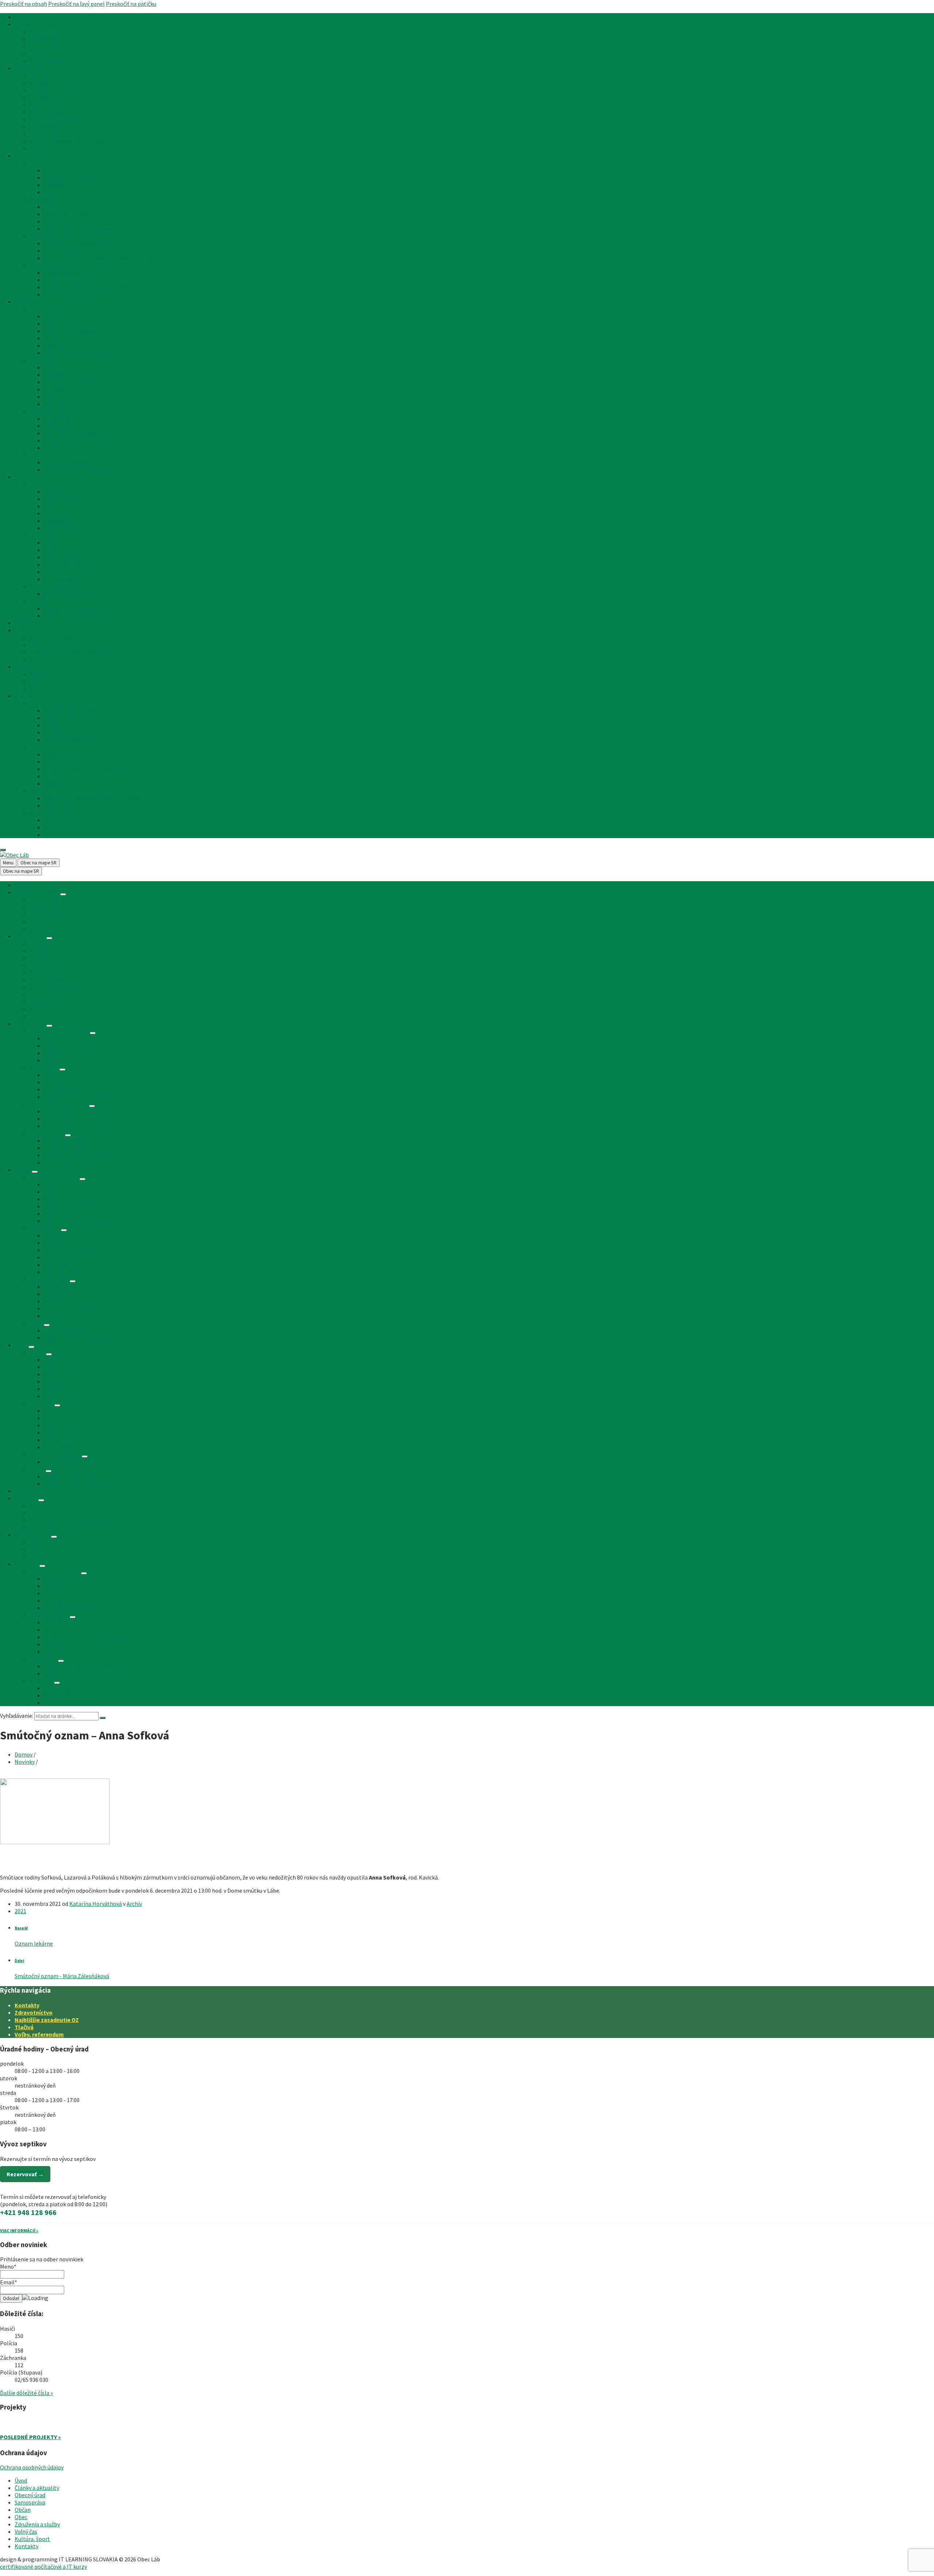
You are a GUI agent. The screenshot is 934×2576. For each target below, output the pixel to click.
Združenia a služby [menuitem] (37, 623)
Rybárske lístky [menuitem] (48, 112)
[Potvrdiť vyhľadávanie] (103, 1718)
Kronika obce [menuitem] (60, 550)
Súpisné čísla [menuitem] (45, 134)
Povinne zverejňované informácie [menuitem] (71, 141)
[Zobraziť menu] (63, 894)
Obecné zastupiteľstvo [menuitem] (72, 177)
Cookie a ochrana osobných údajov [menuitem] (86, 769)
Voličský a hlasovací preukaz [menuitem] (79, 469)
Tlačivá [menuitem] (38, 148)
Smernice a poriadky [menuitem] (69, 214)
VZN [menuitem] (49, 207)
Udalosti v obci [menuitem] (47, 688)
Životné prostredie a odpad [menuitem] (63, 104)
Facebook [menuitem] (41, 813)
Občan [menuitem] (23, 302)
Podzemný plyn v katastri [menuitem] (76, 594)
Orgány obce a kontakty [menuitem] (59, 163)
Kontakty (27, 2005)
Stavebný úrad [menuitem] (47, 46)
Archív (134, 1904)
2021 (20, 1911)
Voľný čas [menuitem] (26, 630)
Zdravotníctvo (34, 2012)
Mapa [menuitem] (51, 506)
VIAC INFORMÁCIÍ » (19, 2231)
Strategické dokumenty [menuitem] (59, 236)
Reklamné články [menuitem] (51, 61)
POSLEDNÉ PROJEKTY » (30, 2437)
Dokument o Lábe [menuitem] (66, 521)
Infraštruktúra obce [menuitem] (54, 309)
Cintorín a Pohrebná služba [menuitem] (78, 353)
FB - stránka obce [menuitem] (65, 820)
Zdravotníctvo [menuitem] (61, 316)
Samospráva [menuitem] (30, 156)
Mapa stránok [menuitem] (61, 761)
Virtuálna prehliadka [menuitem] (69, 740)
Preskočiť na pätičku (131, 4)
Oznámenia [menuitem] (44, 39)
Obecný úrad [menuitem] (30, 68)
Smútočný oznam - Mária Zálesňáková (62, 1976)
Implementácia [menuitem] (63, 783)
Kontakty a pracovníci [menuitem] (71, 710)
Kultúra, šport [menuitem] (32, 667)
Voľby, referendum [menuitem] (66, 462)
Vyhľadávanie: (17, 1716)
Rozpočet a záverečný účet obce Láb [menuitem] (89, 243)
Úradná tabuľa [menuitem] (47, 31)
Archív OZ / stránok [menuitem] (68, 608)
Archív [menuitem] (37, 53)
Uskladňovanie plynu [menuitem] (55, 586)
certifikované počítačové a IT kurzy (43, 2567)
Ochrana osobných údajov (32, 2467)
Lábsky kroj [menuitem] (58, 572)
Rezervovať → (25, 2174)
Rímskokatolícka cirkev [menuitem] (73, 338)
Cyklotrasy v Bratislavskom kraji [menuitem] (69, 652)
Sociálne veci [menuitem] (45, 97)
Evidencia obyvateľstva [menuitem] (57, 90)
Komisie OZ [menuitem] (58, 185)
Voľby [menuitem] (36, 455)
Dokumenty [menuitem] (44, 199)
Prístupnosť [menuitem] (59, 776)
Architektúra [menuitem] (60, 557)
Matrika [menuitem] (39, 82)
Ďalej (19, 1961)
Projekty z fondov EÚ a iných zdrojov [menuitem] (89, 287)
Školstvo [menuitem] (55, 323)
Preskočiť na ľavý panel (76, 4)
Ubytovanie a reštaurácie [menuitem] (60, 659)
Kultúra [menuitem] (39, 674)
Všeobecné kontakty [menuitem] (55, 703)
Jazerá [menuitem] (38, 645)
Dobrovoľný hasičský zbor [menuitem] (76, 528)
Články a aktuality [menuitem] (37, 24)
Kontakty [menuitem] (26, 696)
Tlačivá (24, 2027)
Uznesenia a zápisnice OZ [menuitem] (75, 221)
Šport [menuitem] (36, 681)
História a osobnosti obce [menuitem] (76, 542)
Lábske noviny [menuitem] (61, 513)
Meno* (8, 2266)
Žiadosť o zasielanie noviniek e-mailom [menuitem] (92, 798)
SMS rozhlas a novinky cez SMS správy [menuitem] (90, 805)
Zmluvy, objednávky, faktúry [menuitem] (78, 229)
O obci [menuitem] (37, 484)
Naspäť (21, 1928)
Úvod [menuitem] (21, 17)
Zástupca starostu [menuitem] (67, 732)
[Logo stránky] (14, 855)
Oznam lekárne (34, 1943)
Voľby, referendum (39, 2034)
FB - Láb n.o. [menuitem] (59, 834)
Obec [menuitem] (21, 477)
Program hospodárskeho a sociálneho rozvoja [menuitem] (101, 258)
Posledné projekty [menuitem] (67, 272)
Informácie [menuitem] (43, 791)
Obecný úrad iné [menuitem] (49, 411)
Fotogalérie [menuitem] (59, 579)
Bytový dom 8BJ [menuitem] (64, 294)
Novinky (25, 1762)
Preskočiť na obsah (24, 4)
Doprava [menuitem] (54, 345)
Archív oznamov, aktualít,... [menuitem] (77, 615)
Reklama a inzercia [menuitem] (67, 754)
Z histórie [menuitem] (41, 535)
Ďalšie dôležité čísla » (26, 2393)
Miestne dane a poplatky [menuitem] (60, 119)
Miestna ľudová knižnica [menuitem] (73, 331)
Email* (9, 2282)
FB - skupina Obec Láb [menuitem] (71, 827)
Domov (24, 1754)
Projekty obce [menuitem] (47, 265)
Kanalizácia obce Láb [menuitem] (70, 280)
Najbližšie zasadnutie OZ (47, 2020)
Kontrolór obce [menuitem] (63, 192)
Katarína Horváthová (96, 1904)
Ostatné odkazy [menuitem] (49, 747)
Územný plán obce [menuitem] (67, 250)
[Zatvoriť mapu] (3, 850)
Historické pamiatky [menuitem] (69, 564)
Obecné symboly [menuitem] (64, 499)
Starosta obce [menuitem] (61, 170)
